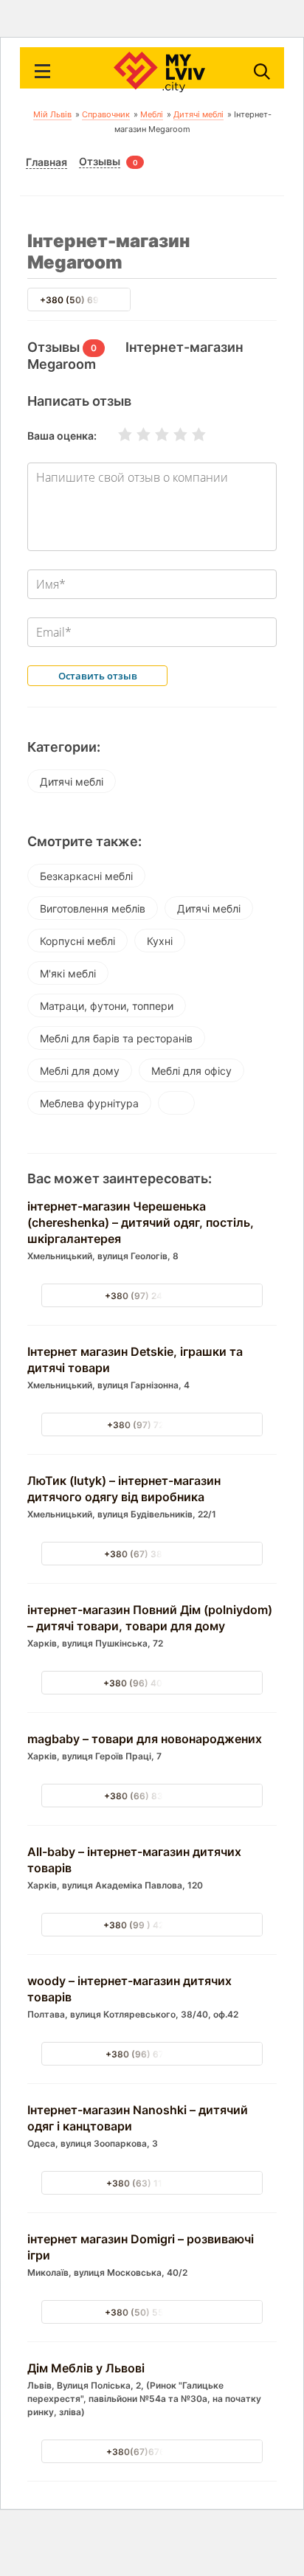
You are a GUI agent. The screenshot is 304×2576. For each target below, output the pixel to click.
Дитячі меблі (198, 114)
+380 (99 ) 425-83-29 (152, 1925)
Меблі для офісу (191, 1071)
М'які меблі (68, 973)
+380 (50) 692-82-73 (87, 300)
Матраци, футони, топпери (107, 1006)
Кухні (160, 941)
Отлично (190, 434)
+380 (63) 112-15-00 (152, 2183)
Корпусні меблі (77, 941)
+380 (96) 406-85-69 (152, 1683)
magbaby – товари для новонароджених (145, 1739)
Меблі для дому (80, 1071)
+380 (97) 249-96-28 (152, 1296)
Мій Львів (52, 114)
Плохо (134, 434)
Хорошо (171, 434)
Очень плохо (116, 434)
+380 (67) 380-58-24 (152, 1554)
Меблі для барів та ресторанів (116, 1038)
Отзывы (100, 162)
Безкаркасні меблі (86, 876)
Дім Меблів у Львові (86, 2368)
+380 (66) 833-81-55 (152, 1796)
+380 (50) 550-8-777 (152, 2312)
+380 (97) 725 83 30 (152, 1425)
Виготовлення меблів (93, 908)
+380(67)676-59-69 (152, 2452)
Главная (46, 162)
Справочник (106, 114)
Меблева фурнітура (89, 1103)
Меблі (152, 114)
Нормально (153, 434)
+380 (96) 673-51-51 (152, 2054)
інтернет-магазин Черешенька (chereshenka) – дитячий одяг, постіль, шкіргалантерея (141, 1222)
